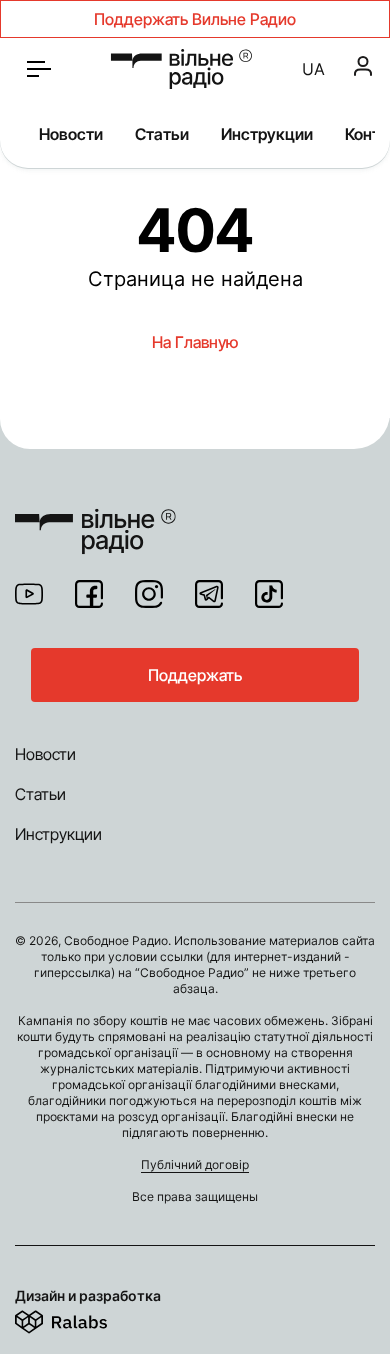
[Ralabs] (85, 1318)
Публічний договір (195, 1164)
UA (313, 69)
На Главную (195, 342)
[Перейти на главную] (181, 69)
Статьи (162, 134)
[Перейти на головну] (95, 519)
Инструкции (267, 134)
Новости (71, 134)
